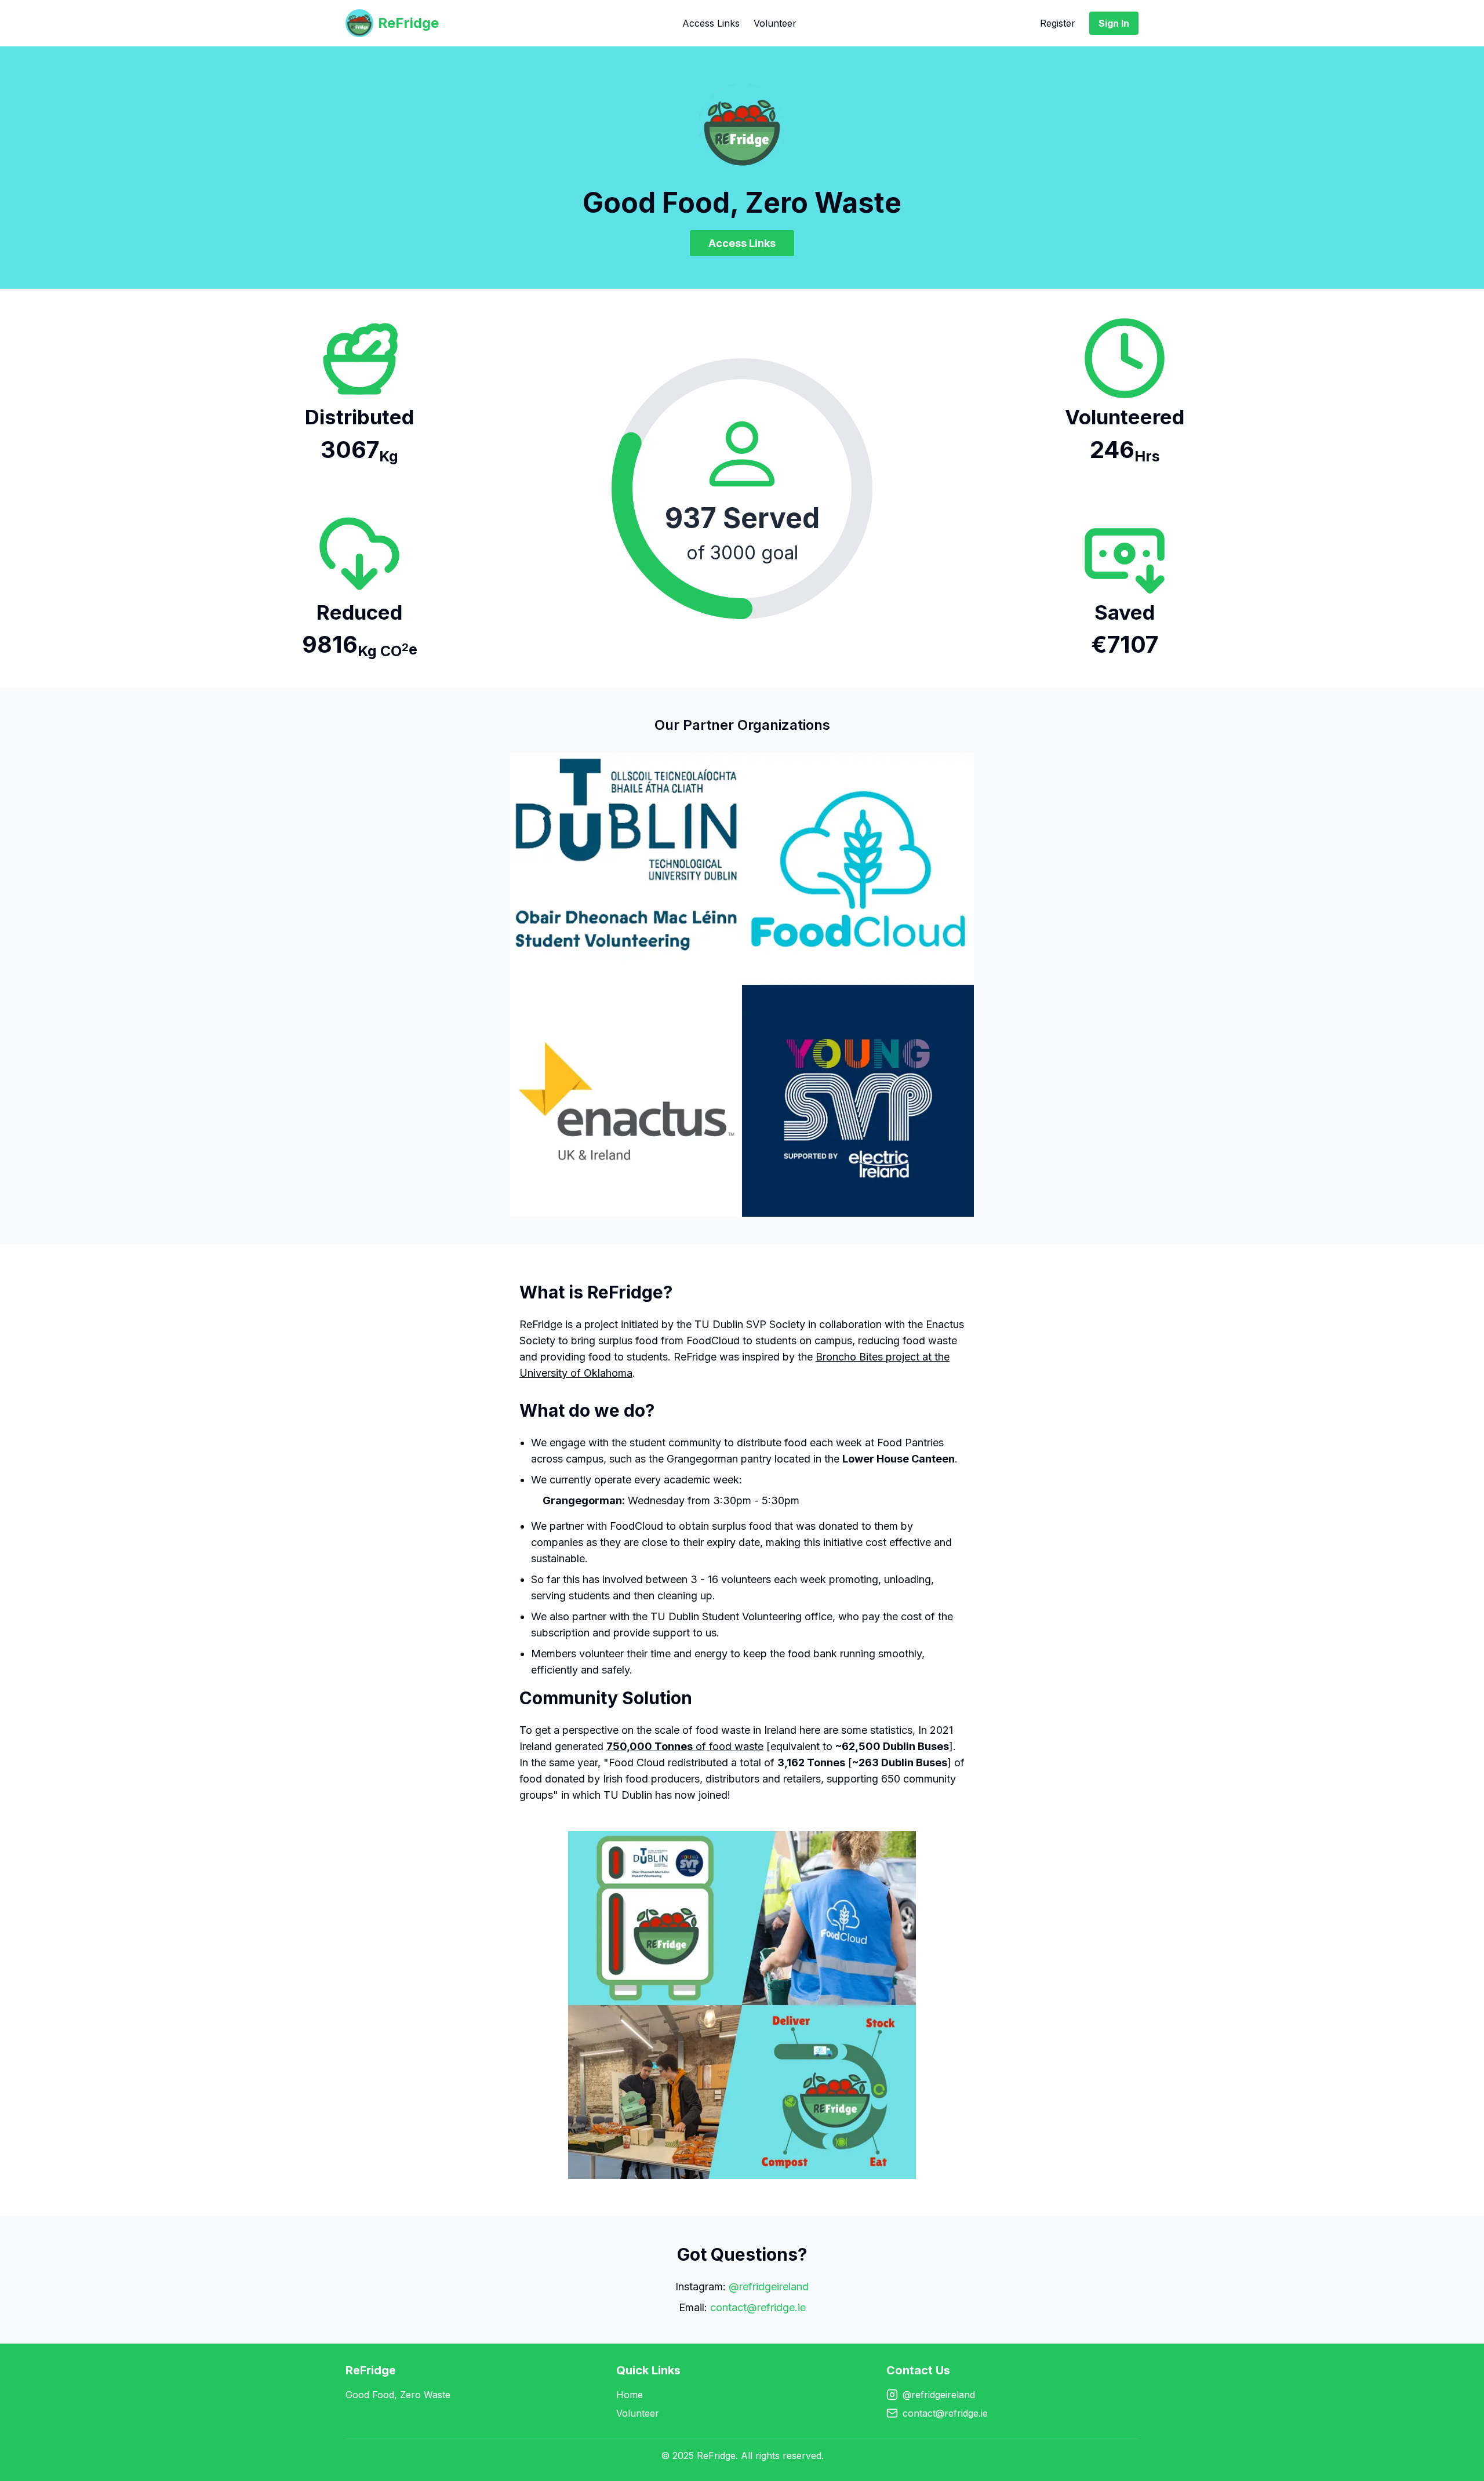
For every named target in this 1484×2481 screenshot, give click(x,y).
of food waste (685, 1746)
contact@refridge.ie (758, 2307)
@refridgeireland (769, 2287)
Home (630, 2395)
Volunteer (775, 23)
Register (1058, 23)
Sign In (1114, 23)
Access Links (711, 23)
